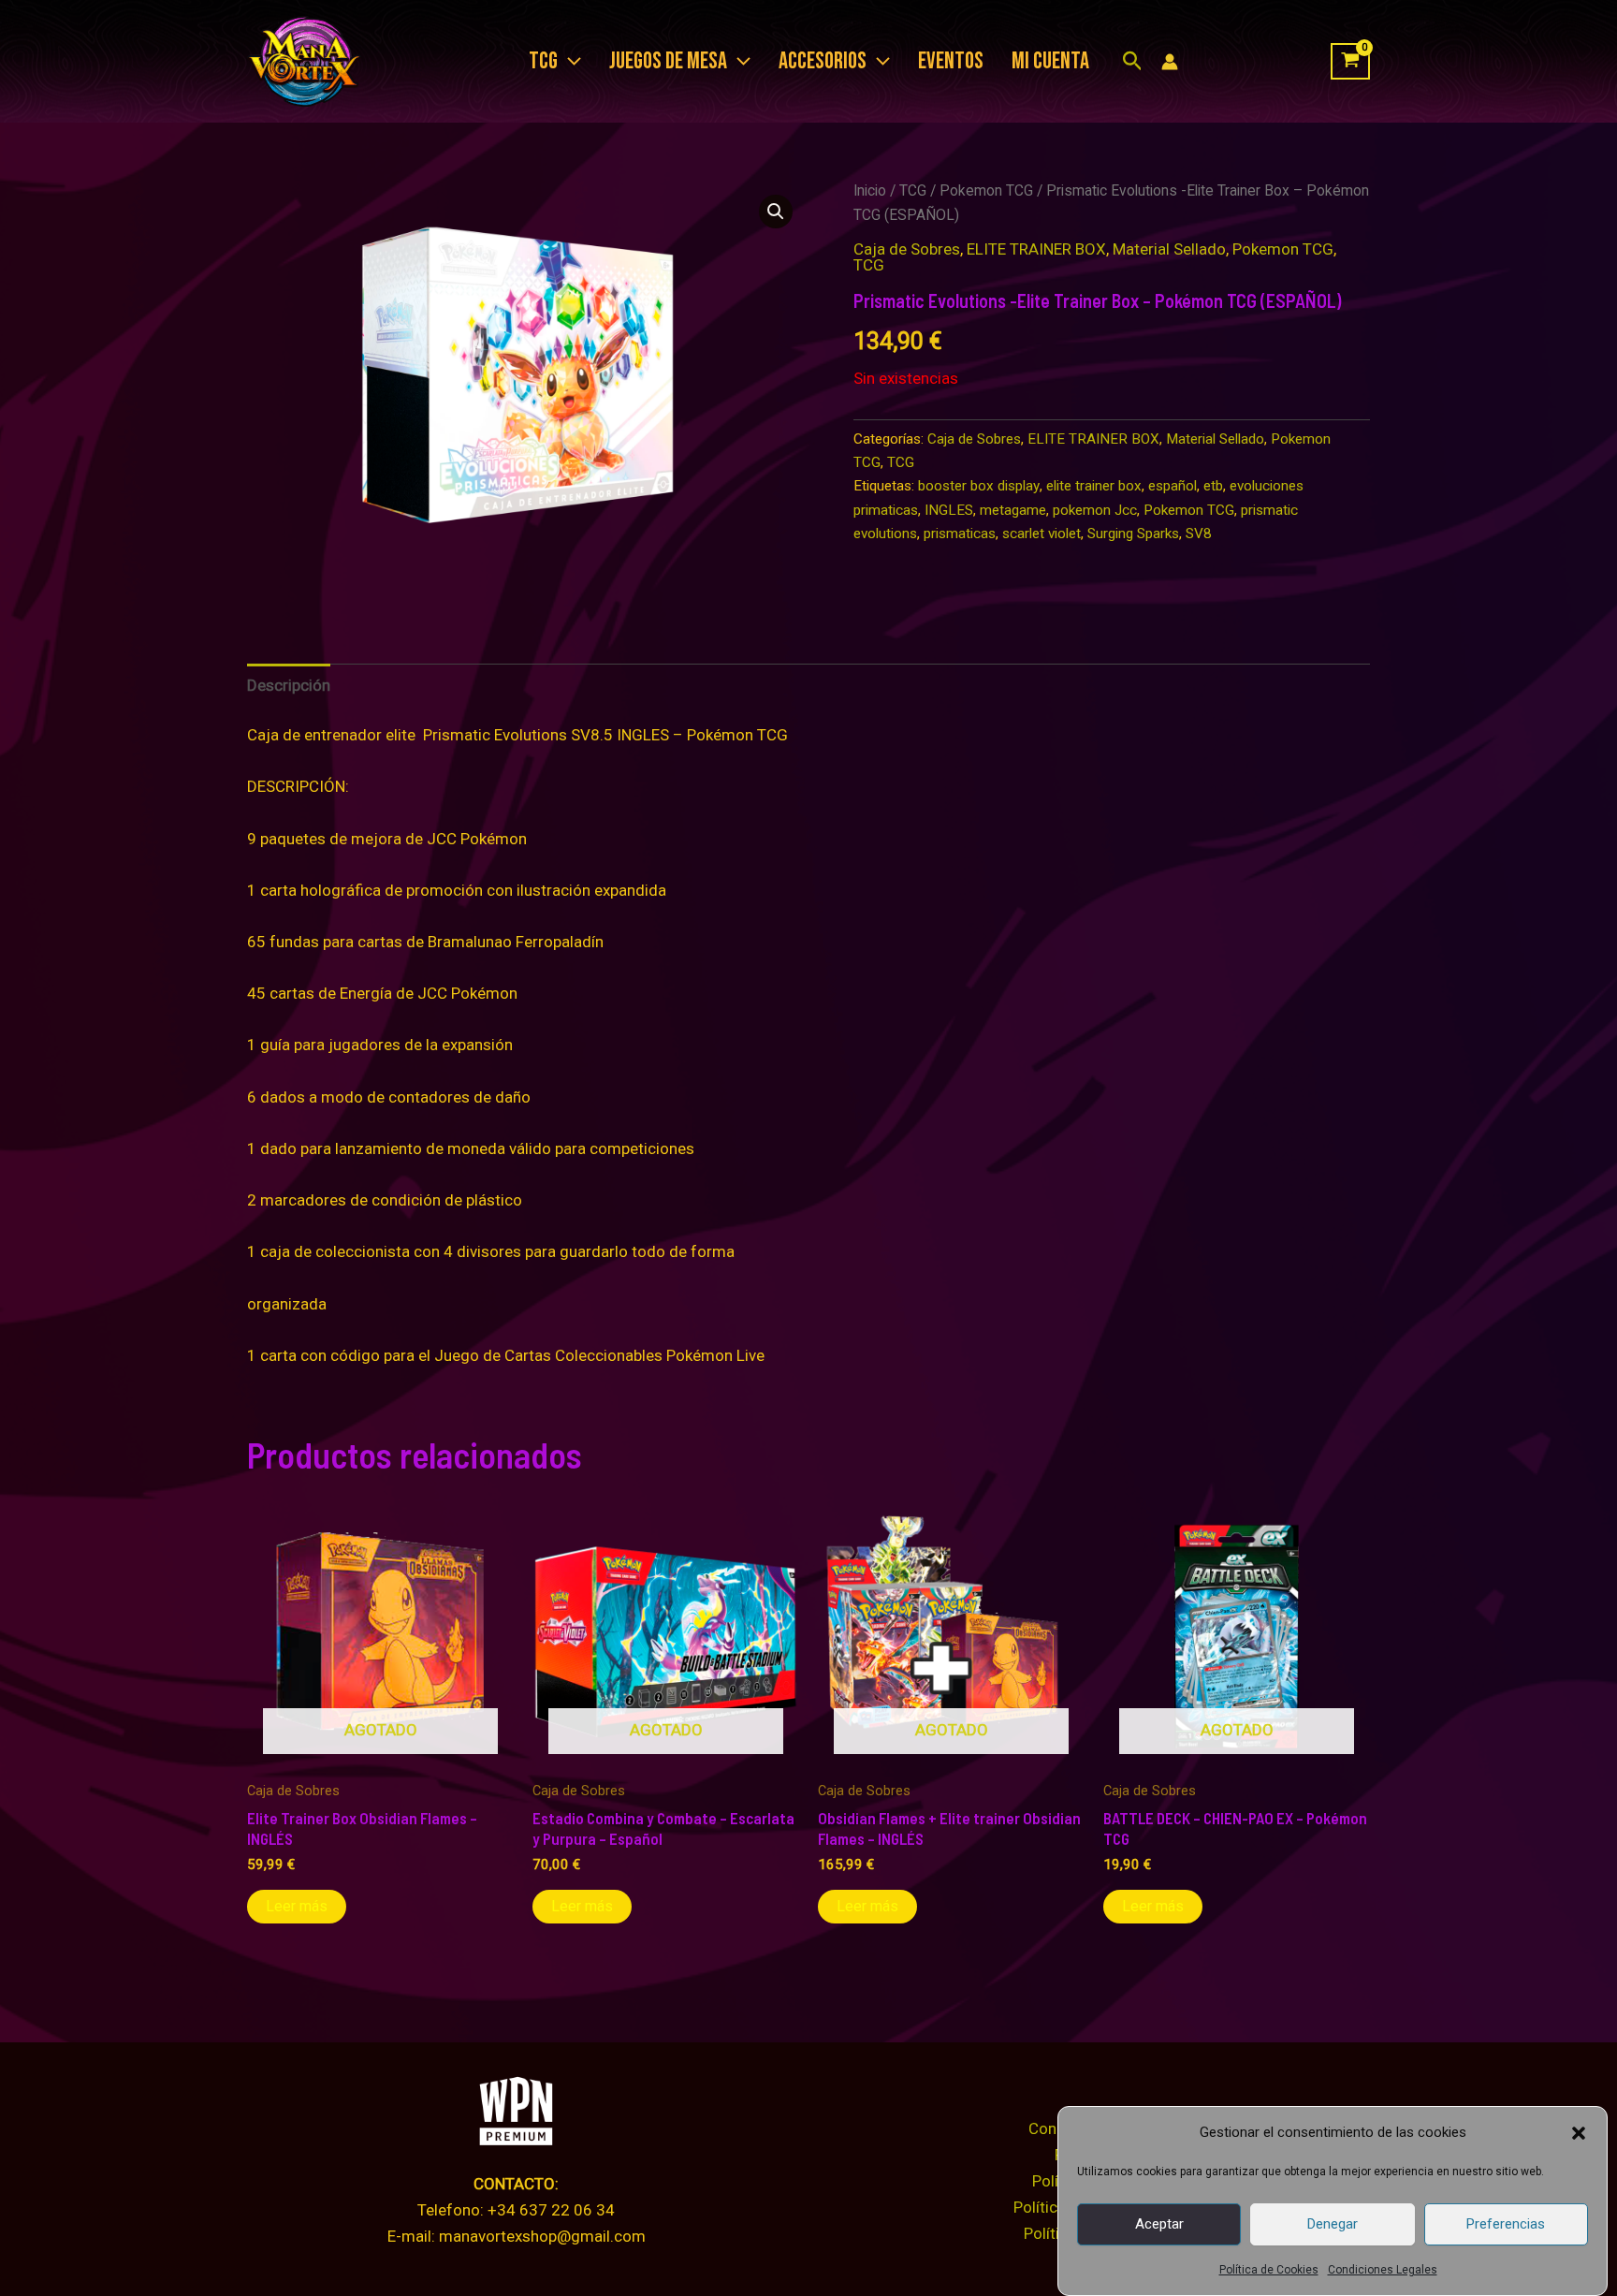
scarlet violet (1042, 534)
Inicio (870, 190)
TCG (913, 190)
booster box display (979, 486)
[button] (1579, 2133)
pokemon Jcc (1095, 510)
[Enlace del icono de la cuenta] (1170, 62)
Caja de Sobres (907, 249)
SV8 (1199, 534)
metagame (1013, 510)
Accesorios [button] (823, 61)
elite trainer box (1094, 486)
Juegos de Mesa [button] (668, 61)
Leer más (297, 1906)
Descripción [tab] (289, 685)
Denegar (1333, 2224)
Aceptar (1159, 2224)
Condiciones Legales (1383, 2270)
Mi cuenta (1050, 61)
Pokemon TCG (986, 190)
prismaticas (960, 534)
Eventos (951, 61)
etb (1213, 486)
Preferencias (1506, 2224)
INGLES (949, 510)
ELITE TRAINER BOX (1036, 249)
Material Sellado (1169, 249)
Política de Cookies (1269, 2270)
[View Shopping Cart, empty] (1350, 62)
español (1173, 486)
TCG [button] (543, 61)
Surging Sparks (1133, 534)
